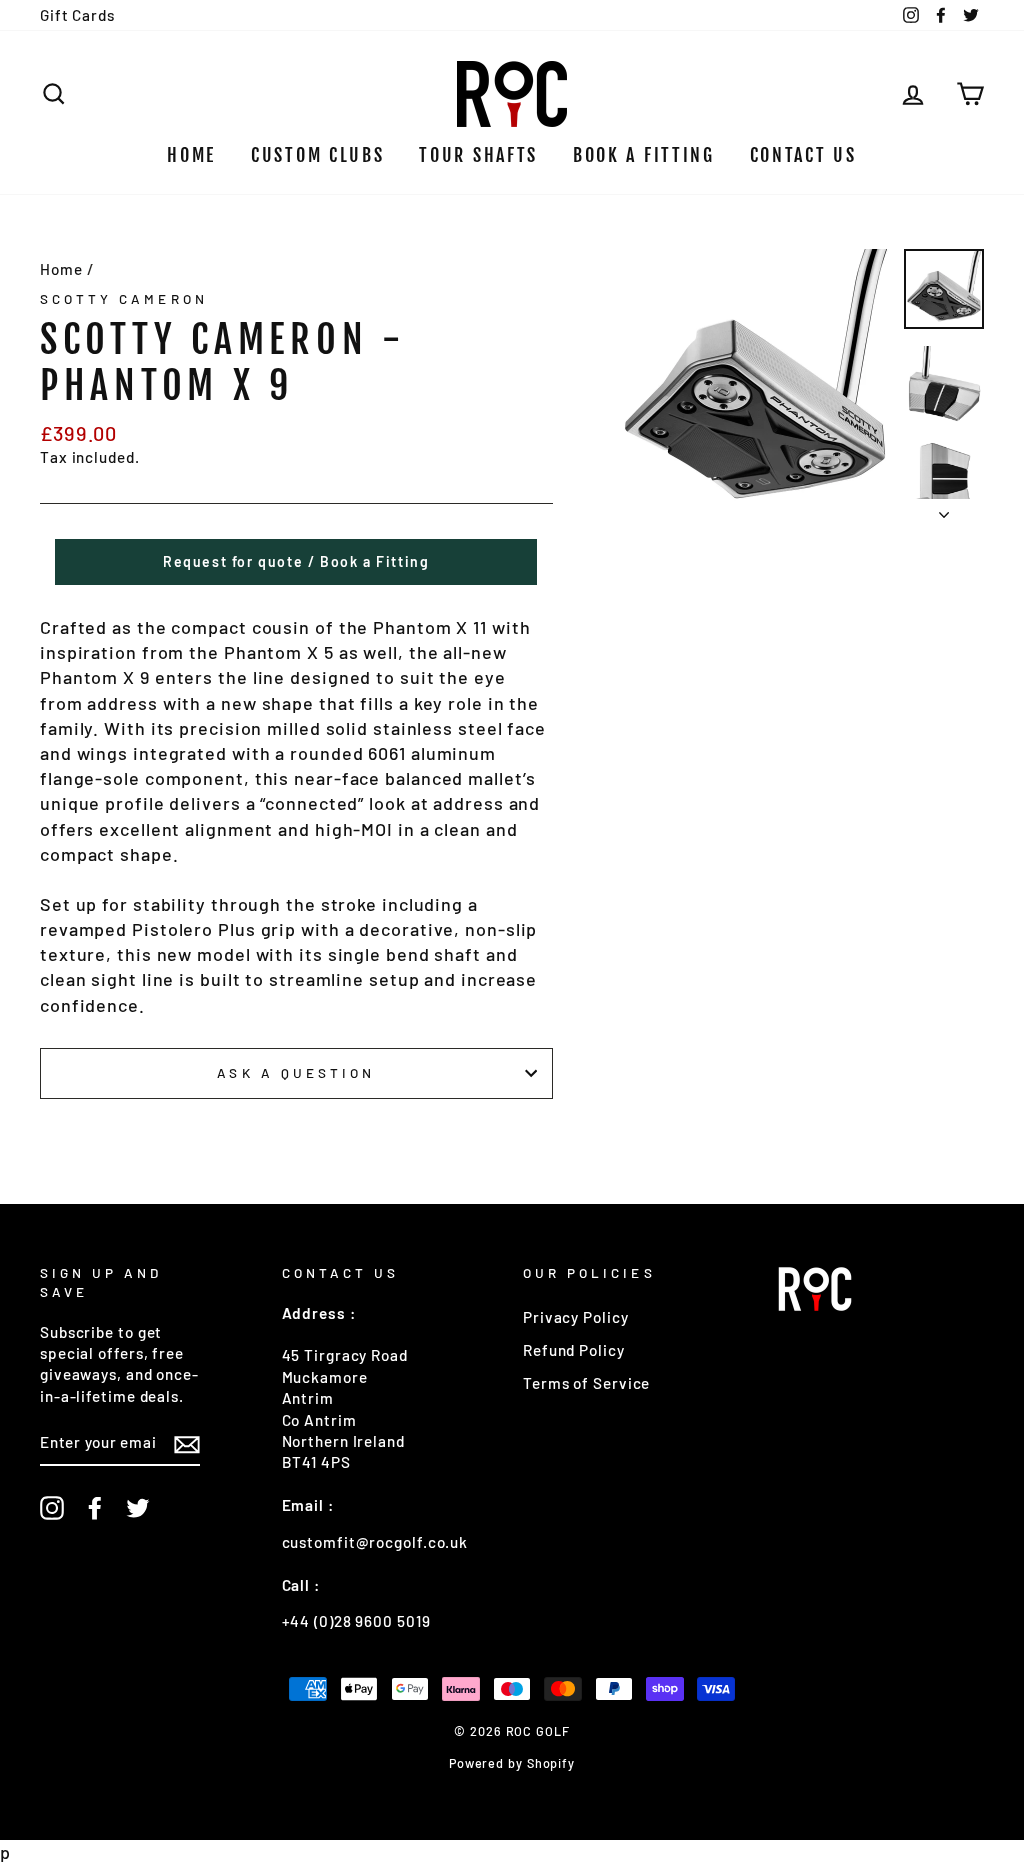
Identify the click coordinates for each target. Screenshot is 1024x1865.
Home (191, 155)
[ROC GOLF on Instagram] (52, 1508)
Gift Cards (77, 15)
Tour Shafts (478, 155)
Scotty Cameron (124, 298)
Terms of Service (586, 1383)
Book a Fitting (644, 155)
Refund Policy (574, 1350)
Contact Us (803, 155)
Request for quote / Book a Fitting (296, 561)
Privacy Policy (576, 1317)
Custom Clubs (317, 155)
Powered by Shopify (512, 1763)
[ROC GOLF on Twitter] (138, 1508)
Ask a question (296, 1072)
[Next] (944, 509)
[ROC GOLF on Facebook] (95, 1508)
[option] (755, 384)
